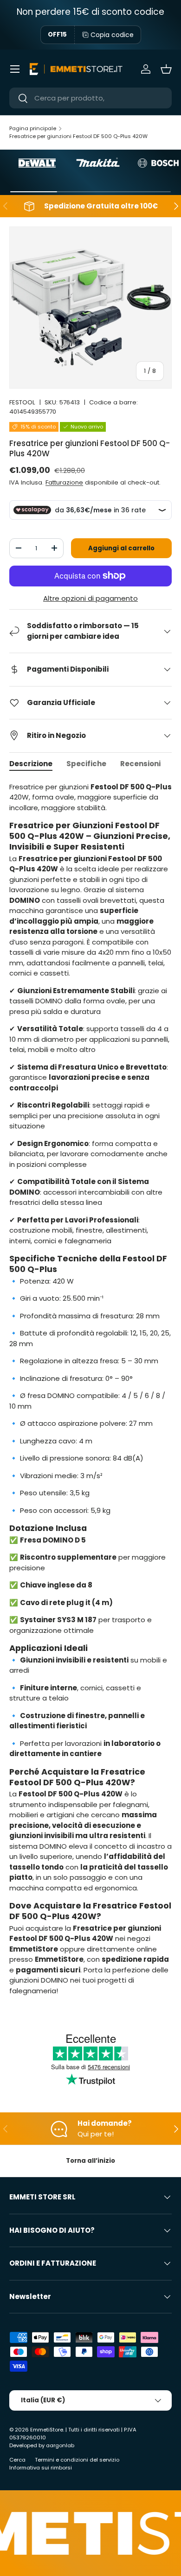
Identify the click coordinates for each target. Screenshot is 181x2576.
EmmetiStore (47, 2430)
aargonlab (60, 2445)
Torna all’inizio (90, 2161)
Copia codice (112, 35)
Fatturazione (64, 482)
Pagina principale (33, 128)
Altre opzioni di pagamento (90, 598)
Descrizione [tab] (31, 764)
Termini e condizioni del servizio (77, 2460)
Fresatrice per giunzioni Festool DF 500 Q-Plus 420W (78, 136)
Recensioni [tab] (140, 764)
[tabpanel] (90, 1393)
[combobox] (90, 98)
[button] (166, 69)
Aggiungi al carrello (121, 548)
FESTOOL (22, 402)
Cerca (17, 2460)
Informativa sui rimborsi (41, 2468)
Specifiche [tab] (86, 764)
